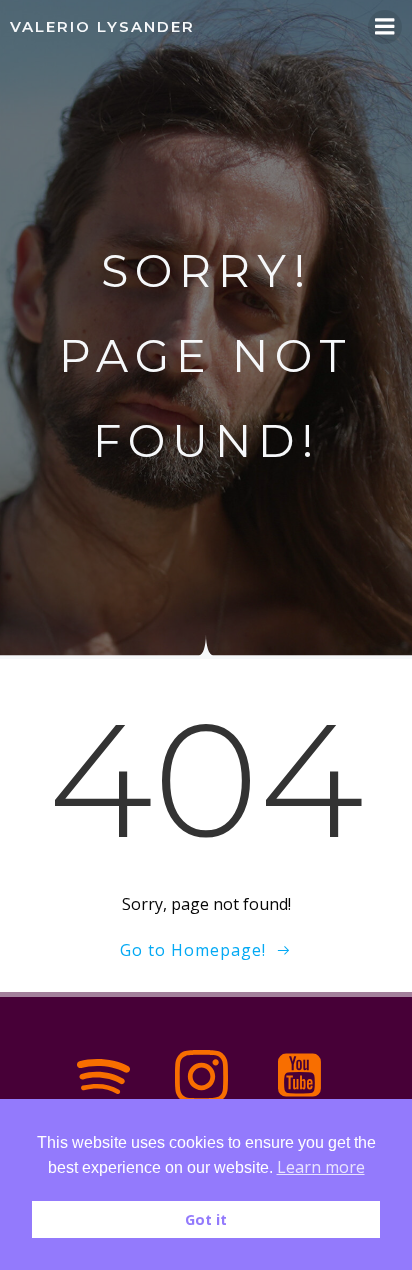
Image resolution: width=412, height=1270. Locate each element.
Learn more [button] (321, 1167)
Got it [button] (206, 1219)
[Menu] (385, 27)
